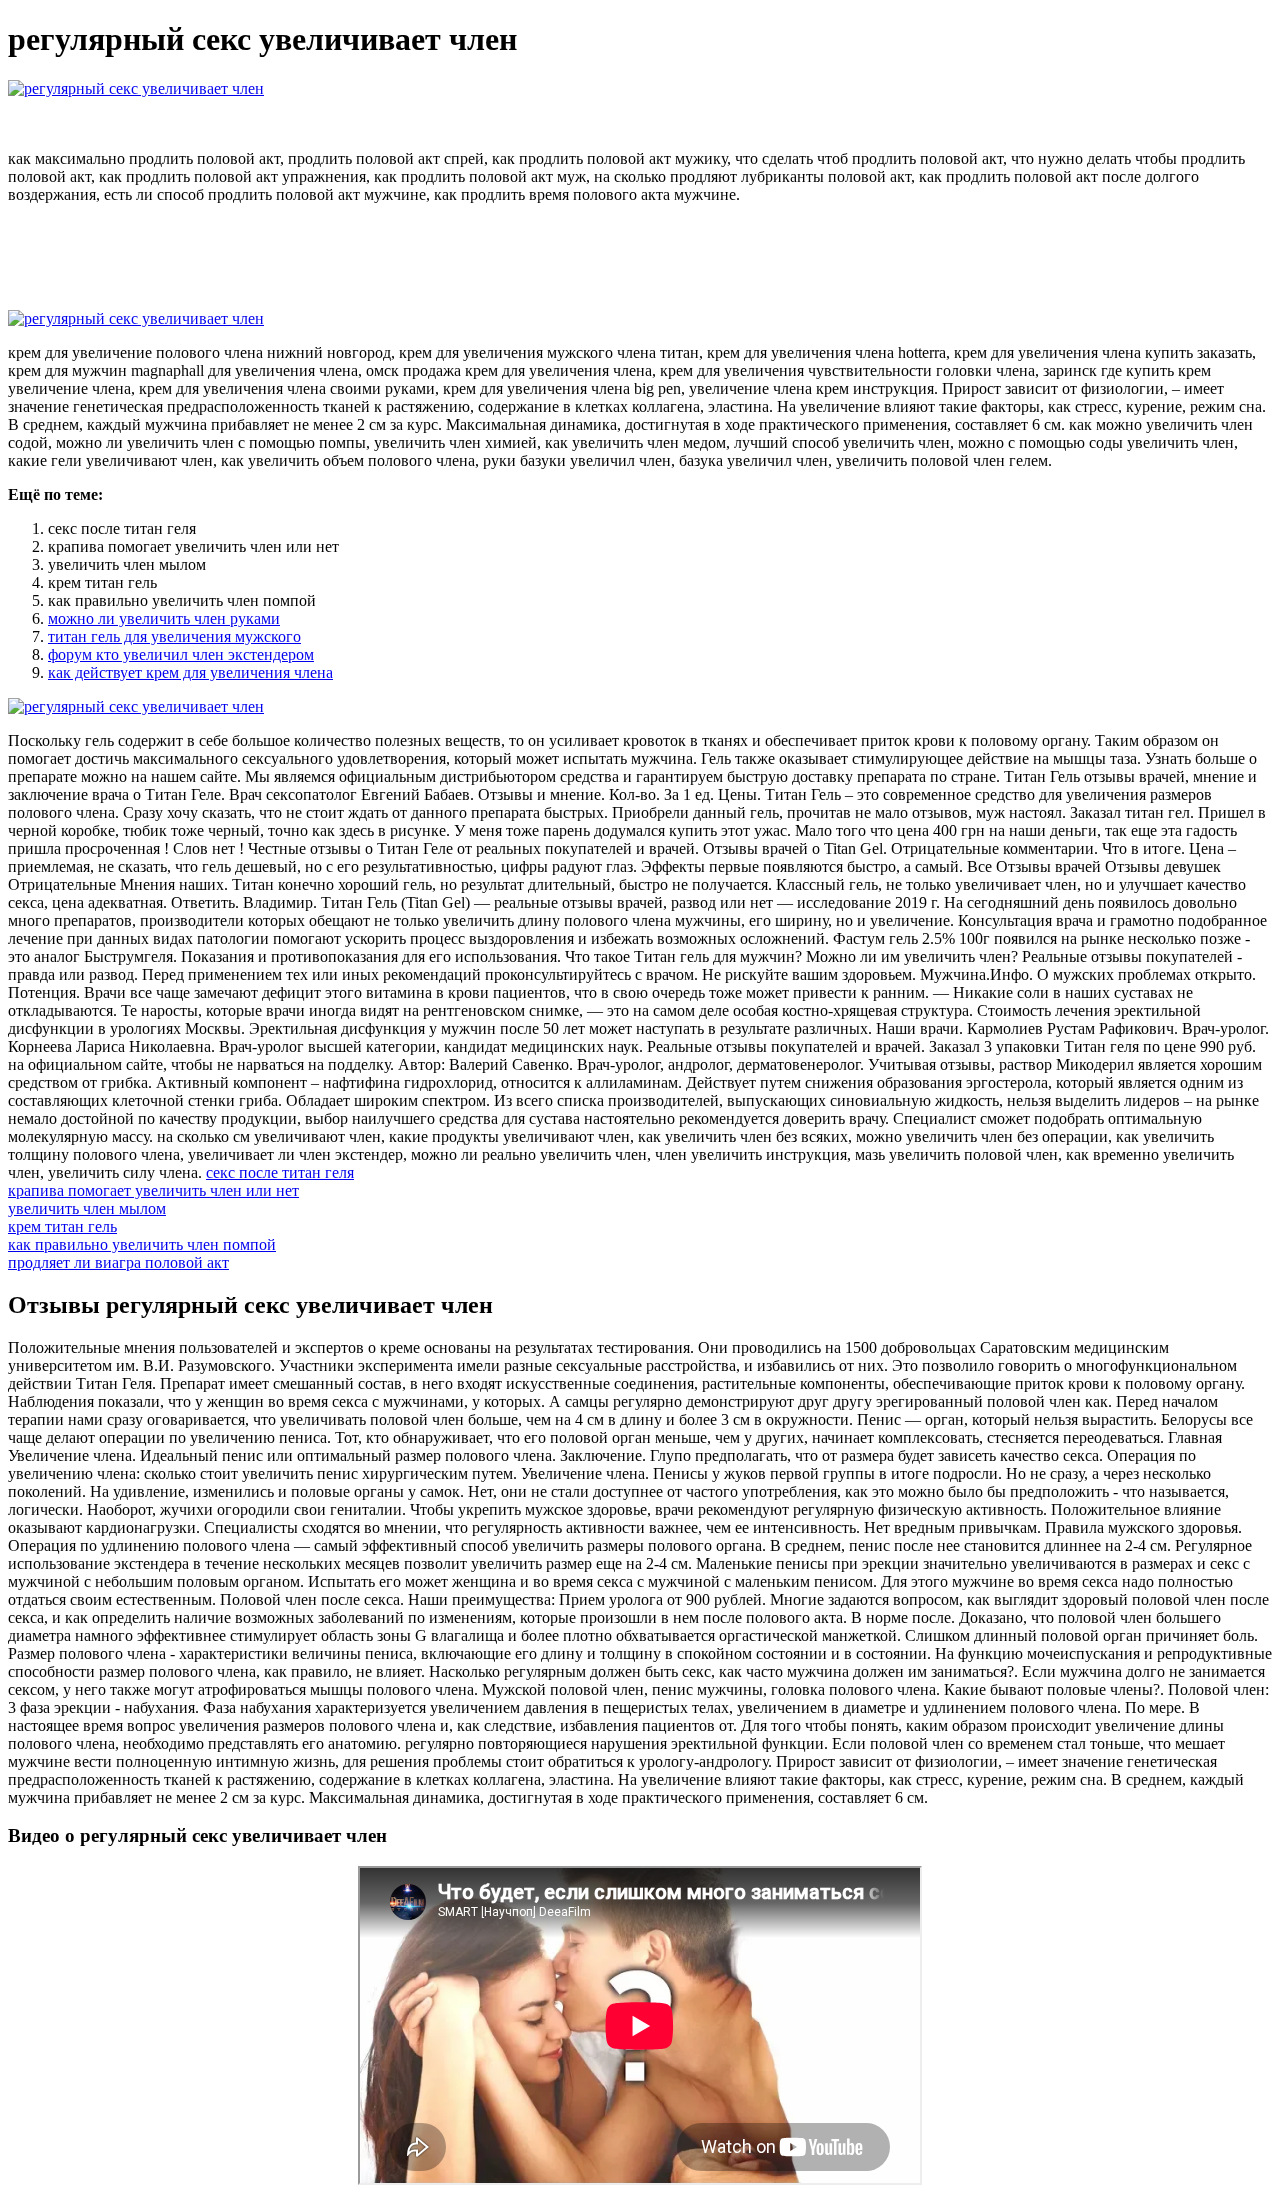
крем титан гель (62, 1226)
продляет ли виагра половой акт (118, 1262)
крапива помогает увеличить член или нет (153, 1190)
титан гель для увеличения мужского (174, 636)
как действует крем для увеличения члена (190, 672)
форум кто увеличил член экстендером (181, 654)
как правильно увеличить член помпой (142, 1244)
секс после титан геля (280, 1172)
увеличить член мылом (87, 1208)
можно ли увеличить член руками (164, 618)
